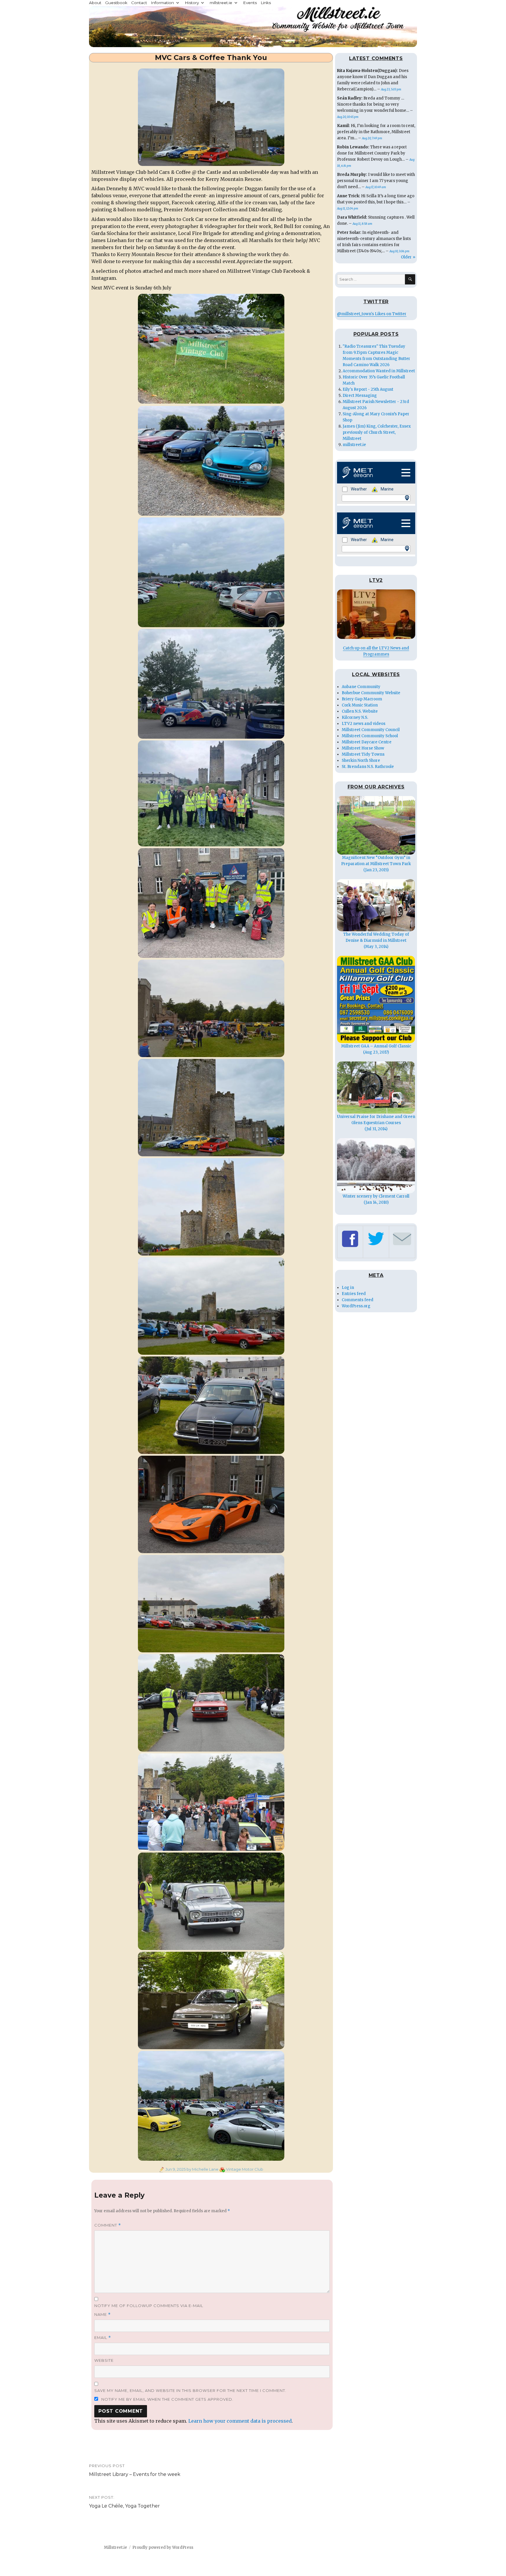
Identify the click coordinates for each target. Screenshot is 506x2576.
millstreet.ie (221, 3)
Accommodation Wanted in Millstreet (379, 371)
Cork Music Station (360, 705)
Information (162, 3)
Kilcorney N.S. (355, 717)
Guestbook (116, 3)
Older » (408, 257)
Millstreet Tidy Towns (363, 754)
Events (250, 3)
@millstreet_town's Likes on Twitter (372, 314)
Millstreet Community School (370, 736)
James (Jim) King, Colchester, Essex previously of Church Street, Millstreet (377, 432)
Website (104, 2360)
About (95, 3)
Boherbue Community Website (371, 693)
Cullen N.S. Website (360, 711)
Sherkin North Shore (361, 760)
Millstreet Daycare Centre (367, 742)
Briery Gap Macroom (362, 699)
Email (103, 2338)
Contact (139, 3)
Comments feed (358, 1300)
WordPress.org (356, 1306)
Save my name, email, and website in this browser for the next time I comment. (190, 2390)
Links (266, 3)
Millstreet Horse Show (363, 748)
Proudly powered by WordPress (163, 2547)
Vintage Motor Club (245, 2169)
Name (102, 2315)
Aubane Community (361, 687)
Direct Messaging (360, 396)
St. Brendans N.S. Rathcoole (368, 767)
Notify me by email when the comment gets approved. (167, 2399)
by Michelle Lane (202, 2169)
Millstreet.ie (116, 2547)
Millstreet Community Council (371, 730)
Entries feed (354, 1294)
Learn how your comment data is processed (240, 2421)
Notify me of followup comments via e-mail (149, 2306)
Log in (348, 1288)
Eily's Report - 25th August (368, 389)
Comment (108, 2225)
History (192, 3)
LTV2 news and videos (364, 724)
